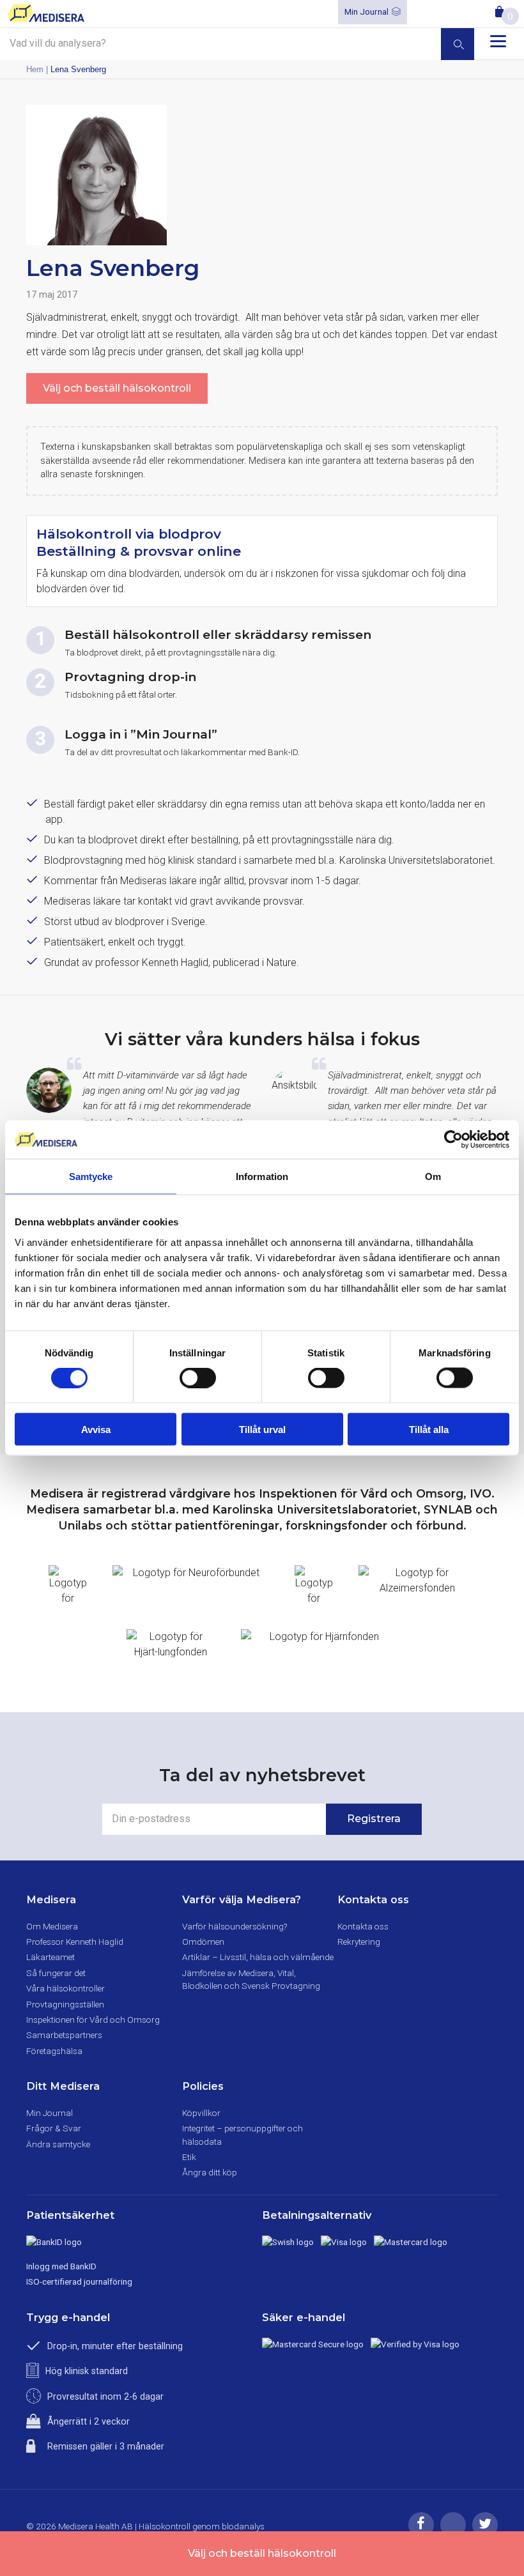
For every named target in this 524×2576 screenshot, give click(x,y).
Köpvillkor (201, 2113)
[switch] (198, 1378)
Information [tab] (262, 1177)
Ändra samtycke (58, 2144)
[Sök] (458, 44)
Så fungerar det (56, 1973)
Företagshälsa (54, 2051)
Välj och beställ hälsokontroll (117, 388)
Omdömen (203, 1942)
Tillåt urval (262, 1429)
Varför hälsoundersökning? (235, 1926)
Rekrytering (359, 1942)
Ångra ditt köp (210, 2172)
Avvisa (96, 1429)
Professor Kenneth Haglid (75, 1942)
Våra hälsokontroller (65, 1988)
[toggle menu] (498, 41)
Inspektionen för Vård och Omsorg (93, 2020)
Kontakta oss (363, 1926)
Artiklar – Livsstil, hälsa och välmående (258, 1957)
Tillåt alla (429, 1429)
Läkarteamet (50, 1957)
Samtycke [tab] (91, 1177)
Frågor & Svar (54, 2128)
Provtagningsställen (65, 2004)
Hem (35, 69)
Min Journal (366, 11)
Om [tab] (433, 1177)
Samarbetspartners (64, 2035)
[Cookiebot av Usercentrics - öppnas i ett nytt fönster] (453, 1140)
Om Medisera (52, 1926)
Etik (189, 2157)
